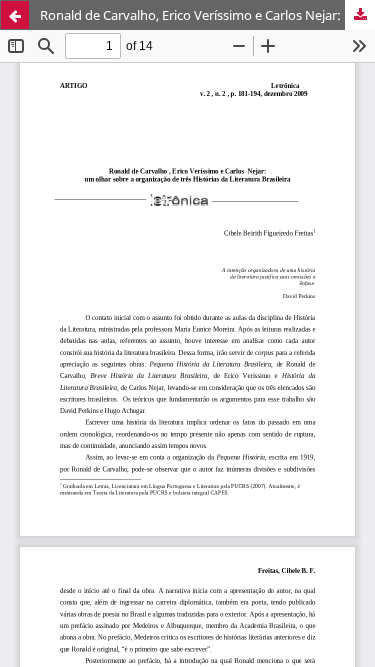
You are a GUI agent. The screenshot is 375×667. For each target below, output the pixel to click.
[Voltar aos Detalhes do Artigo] (15, 15)
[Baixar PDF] (360, 15)
